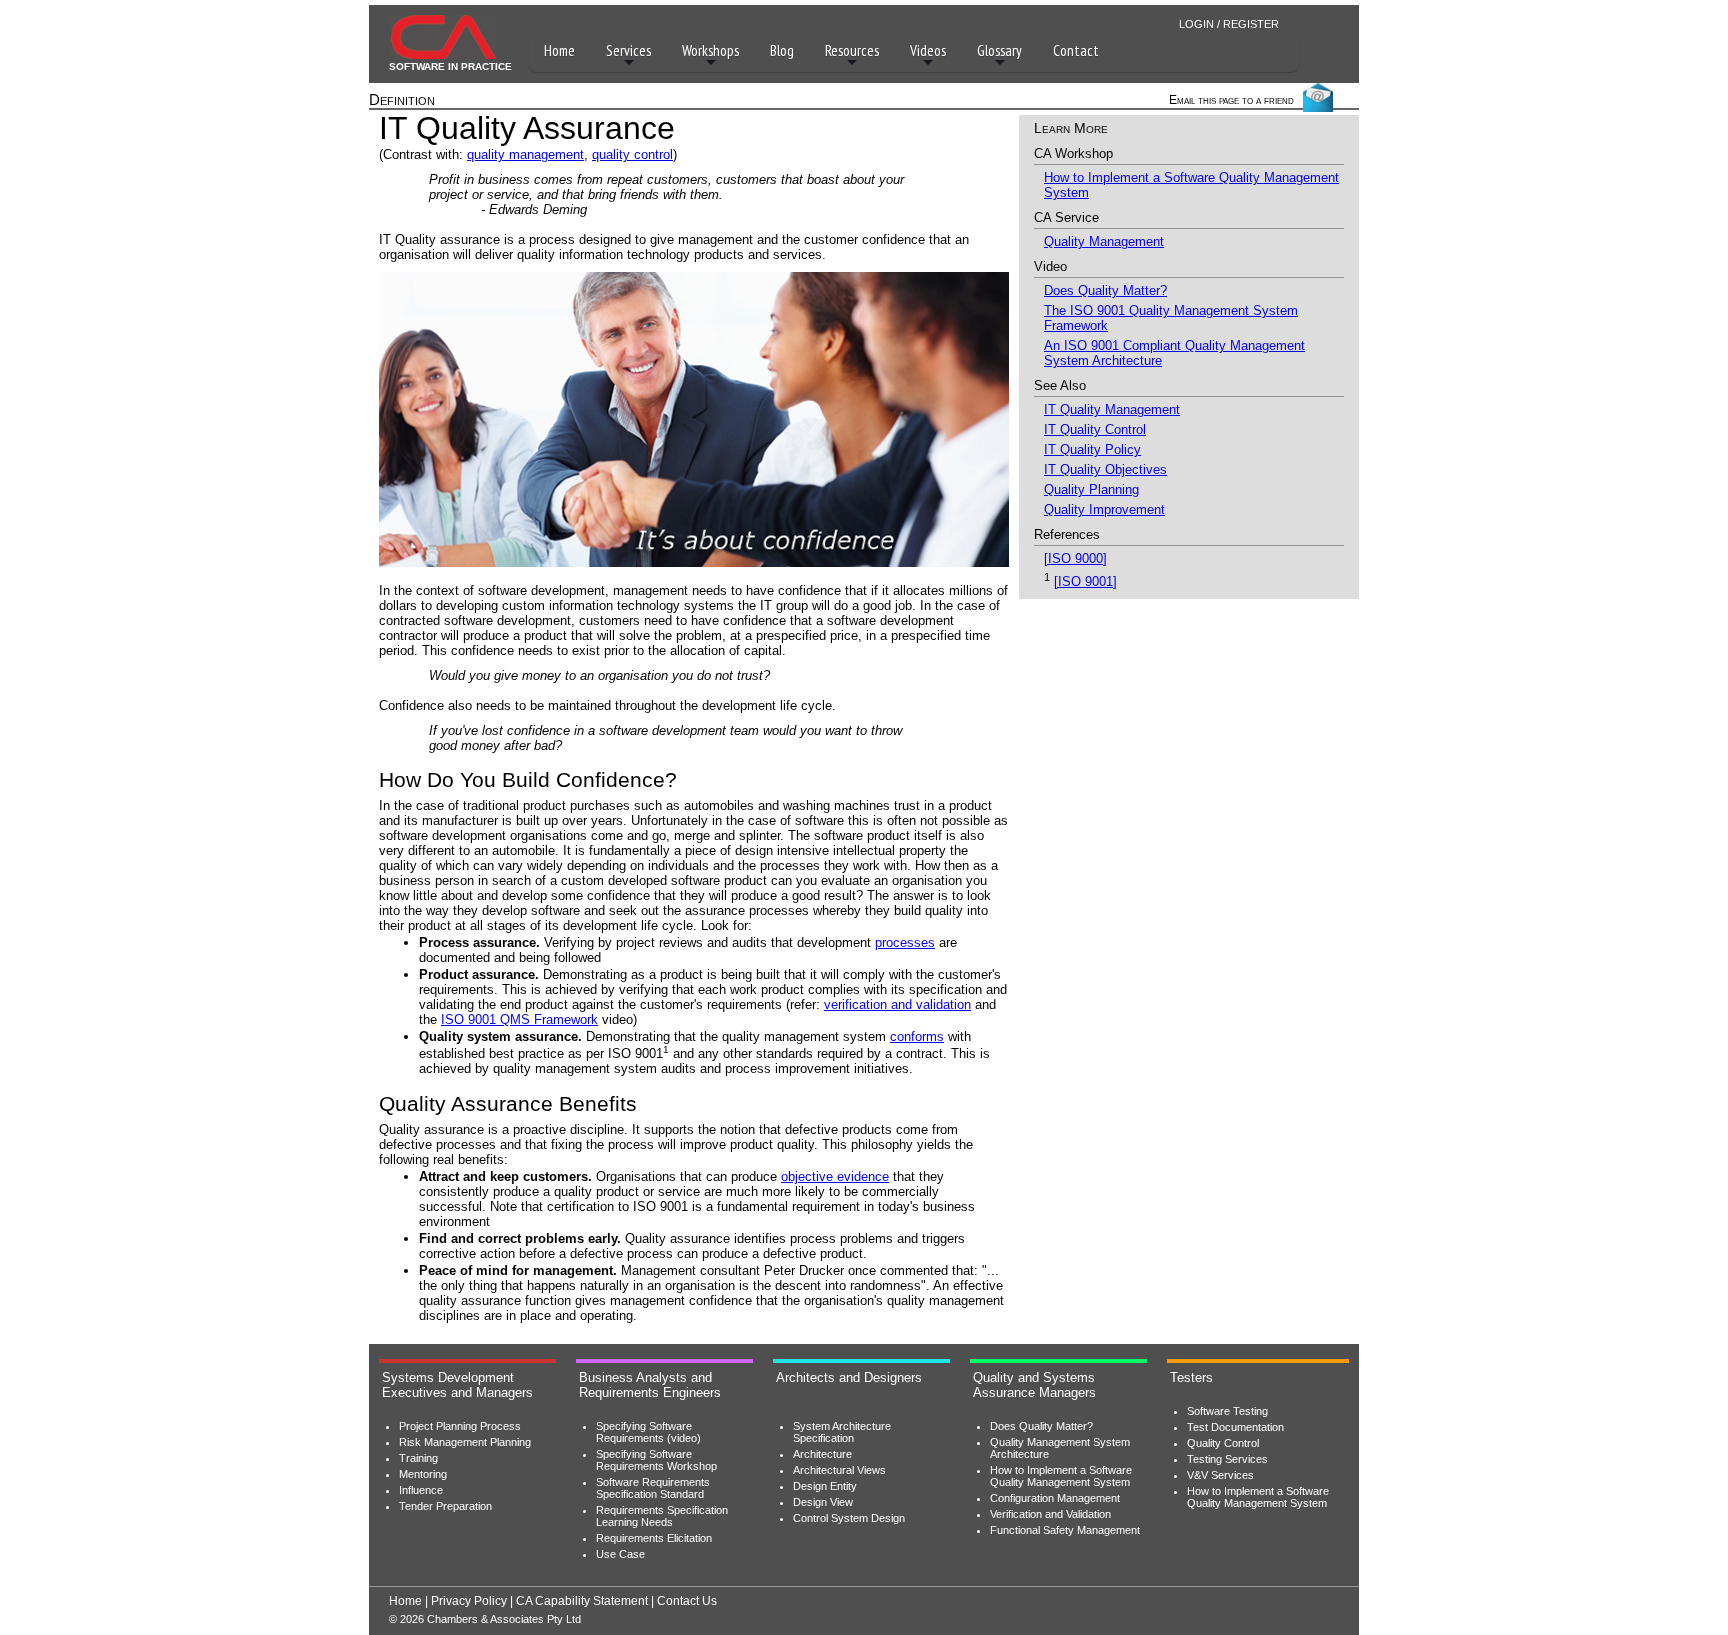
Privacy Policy (469, 1601)
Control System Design (849, 1518)
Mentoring (423, 1474)
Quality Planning (1091, 489)
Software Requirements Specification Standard (653, 1488)
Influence (421, 1490)
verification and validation (897, 1004)
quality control (632, 154)
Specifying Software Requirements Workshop (656, 1460)
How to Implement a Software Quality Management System (1061, 1476)
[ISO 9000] (1075, 558)
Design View (823, 1502)
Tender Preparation (445, 1506)
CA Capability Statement (582, 1601)
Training (418, 1458)
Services (628, 50)
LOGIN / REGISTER (1229, 24)
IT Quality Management (1112, 409)
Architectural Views (839, 1470)
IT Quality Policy (1092, 449)
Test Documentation (1235, 1427)
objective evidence (835, 1176)
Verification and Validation (1050, 1514)
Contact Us (687, 1601)
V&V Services (1220, 1475)
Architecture (822, 1454)
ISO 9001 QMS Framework (519, 1019)
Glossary (999, 50)
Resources (852, 50)
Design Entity (825, 1486)
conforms (917, 1036)
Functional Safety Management (1065, 1530)
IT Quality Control (1095, 429)
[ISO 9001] (1085, 581)
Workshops (710, 50)
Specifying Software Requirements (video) (648, 1432)
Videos (928, 50)
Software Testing (1227, 1411)
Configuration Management (1055, 1498)
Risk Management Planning (465, 1442)
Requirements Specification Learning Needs (662, 1516)
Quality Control (1223, 1443)
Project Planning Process (460, 1426)
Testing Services (1227, 1459)
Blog (782, 50)
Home (559, 50)
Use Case (620, 1554)
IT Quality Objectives (1105, 469)
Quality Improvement (1104, 509)
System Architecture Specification (842, 1432)
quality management (525, 154)
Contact (1076, 50)
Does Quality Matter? (1105, 290)
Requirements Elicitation (654, 1538)
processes (905, 942)
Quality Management (1104, 241)
